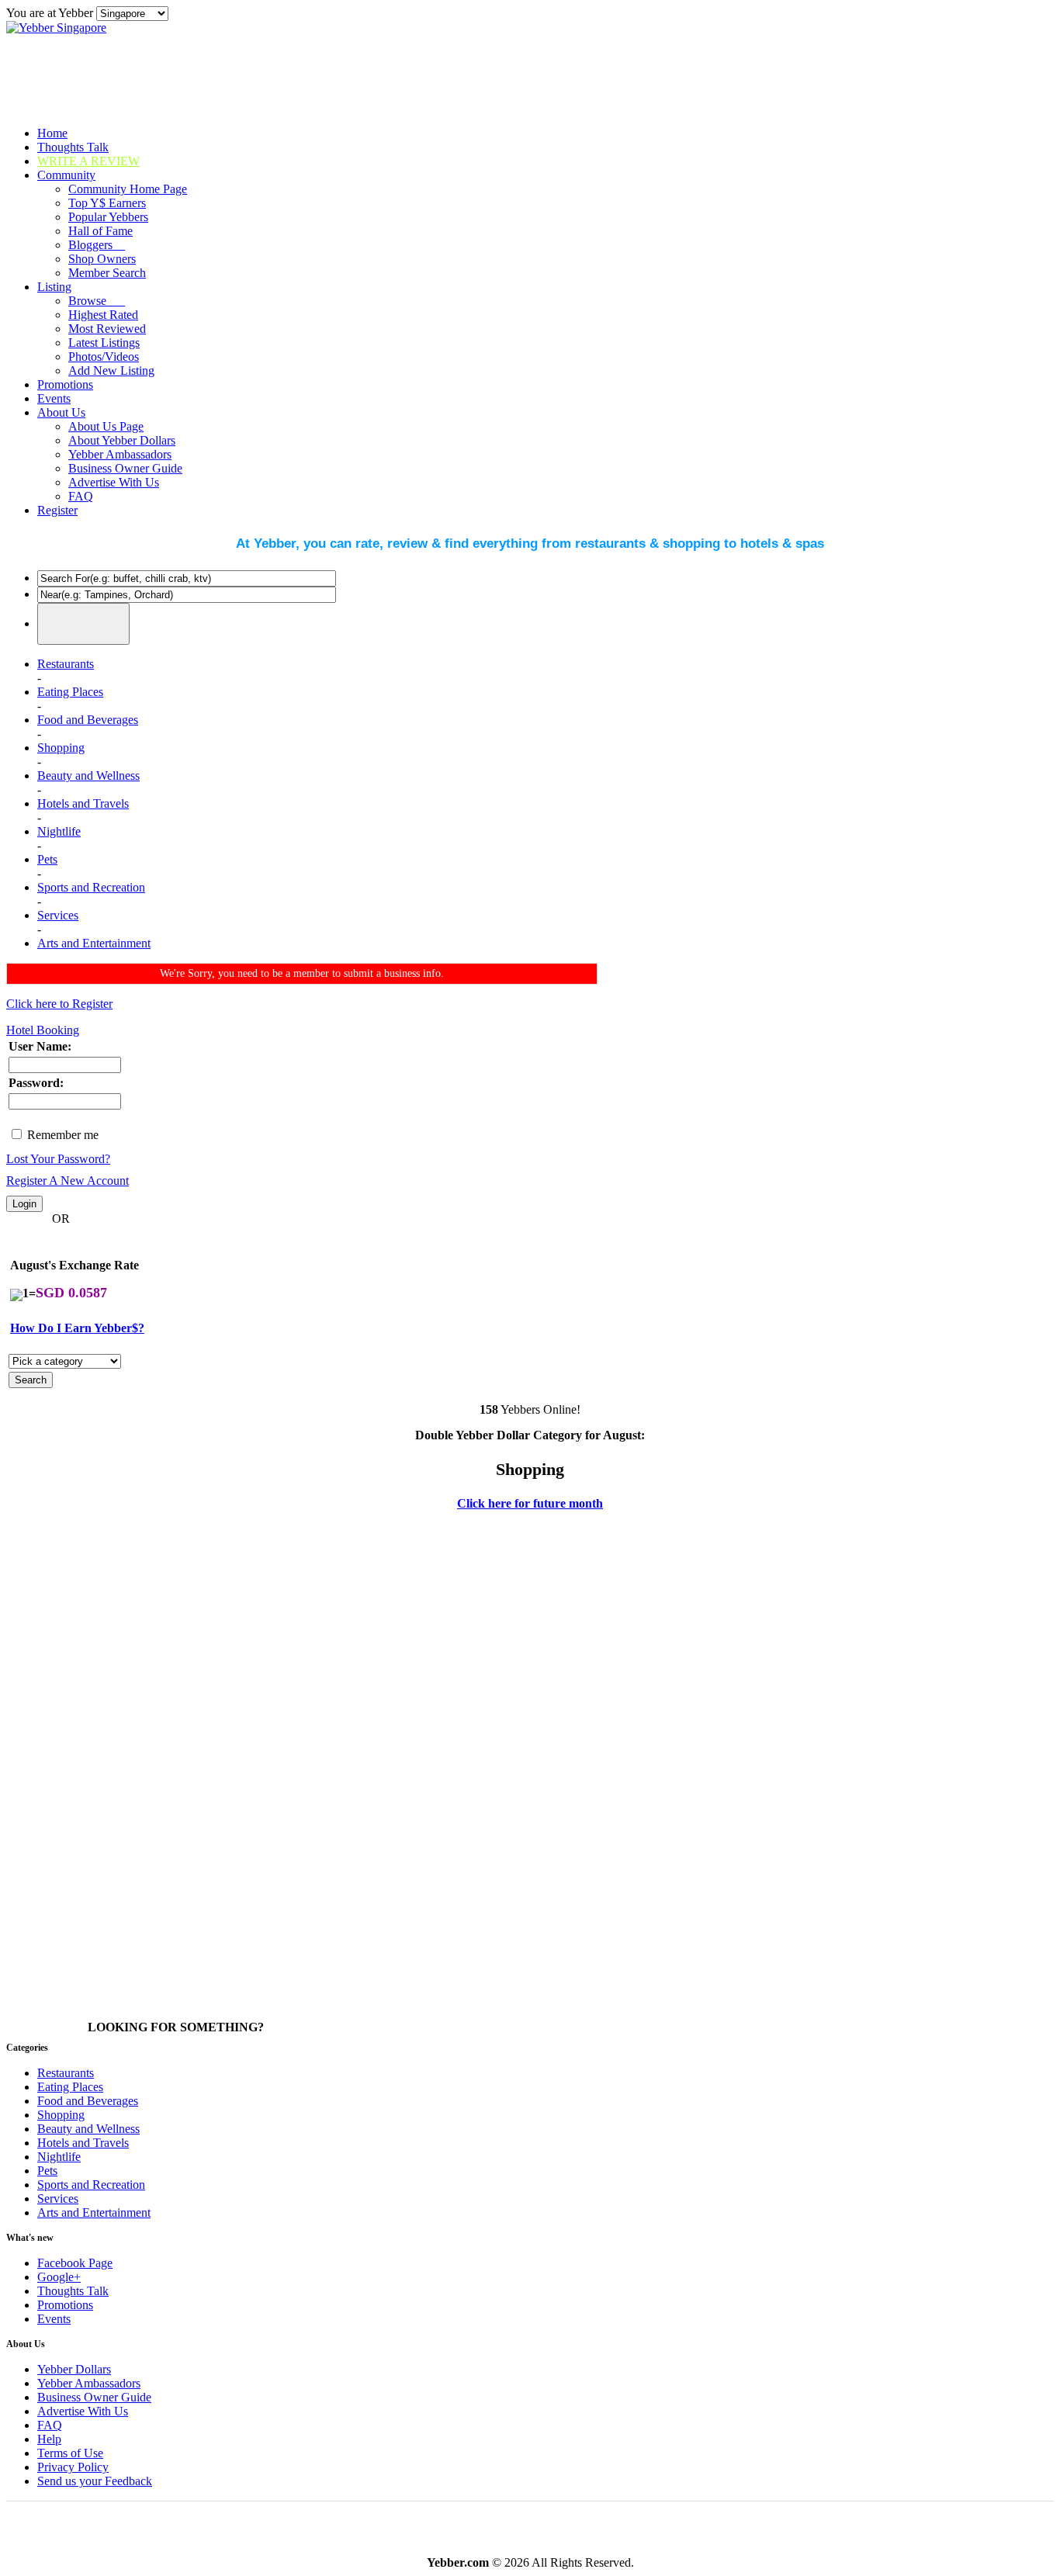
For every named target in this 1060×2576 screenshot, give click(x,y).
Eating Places (70, 692)
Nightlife (59, 831)
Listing (54, 287)
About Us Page (106, 426)
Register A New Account (68, 1181)
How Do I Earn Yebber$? (77, 1328)
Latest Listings (104, 343)
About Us (61, 412)
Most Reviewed (107, 329)
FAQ (81, 496)
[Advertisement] (68, 1768)
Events (54, 398)
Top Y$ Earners (107, 203)
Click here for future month (530, 1503)
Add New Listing (111, 370)
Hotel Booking (43, 1030)
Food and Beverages (88, 720)
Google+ (59, 2277)
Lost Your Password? (58, 1159)
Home (52, 133)
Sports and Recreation (91, 887)
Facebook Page (75, 2263)
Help (49, 2439)
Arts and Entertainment (94, 943)
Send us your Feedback (95, 2481)
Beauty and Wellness (88, 776)
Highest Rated (103, 315)
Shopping (61, 748)
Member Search (107, 273)
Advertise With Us (114, 482)
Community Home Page (128, 189)
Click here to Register (59, 1004)
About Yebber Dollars (122, 440)
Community (66, 175)
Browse (97, 301)
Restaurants (66, 664)
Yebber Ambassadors (120, 454)
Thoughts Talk (73, 147)
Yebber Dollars (74, 2369)
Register (57, 510)
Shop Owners (102, 259)
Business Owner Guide (125, 468)
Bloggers (97, 245)
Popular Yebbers (108, 217)
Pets (47, 859)
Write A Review (88, 161)
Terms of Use (70, 2453)
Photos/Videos (104, 357)
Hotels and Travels (83, 803)
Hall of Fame (100, 231)
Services (58, 915)
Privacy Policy (73, 2467)
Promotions (65, 384)
